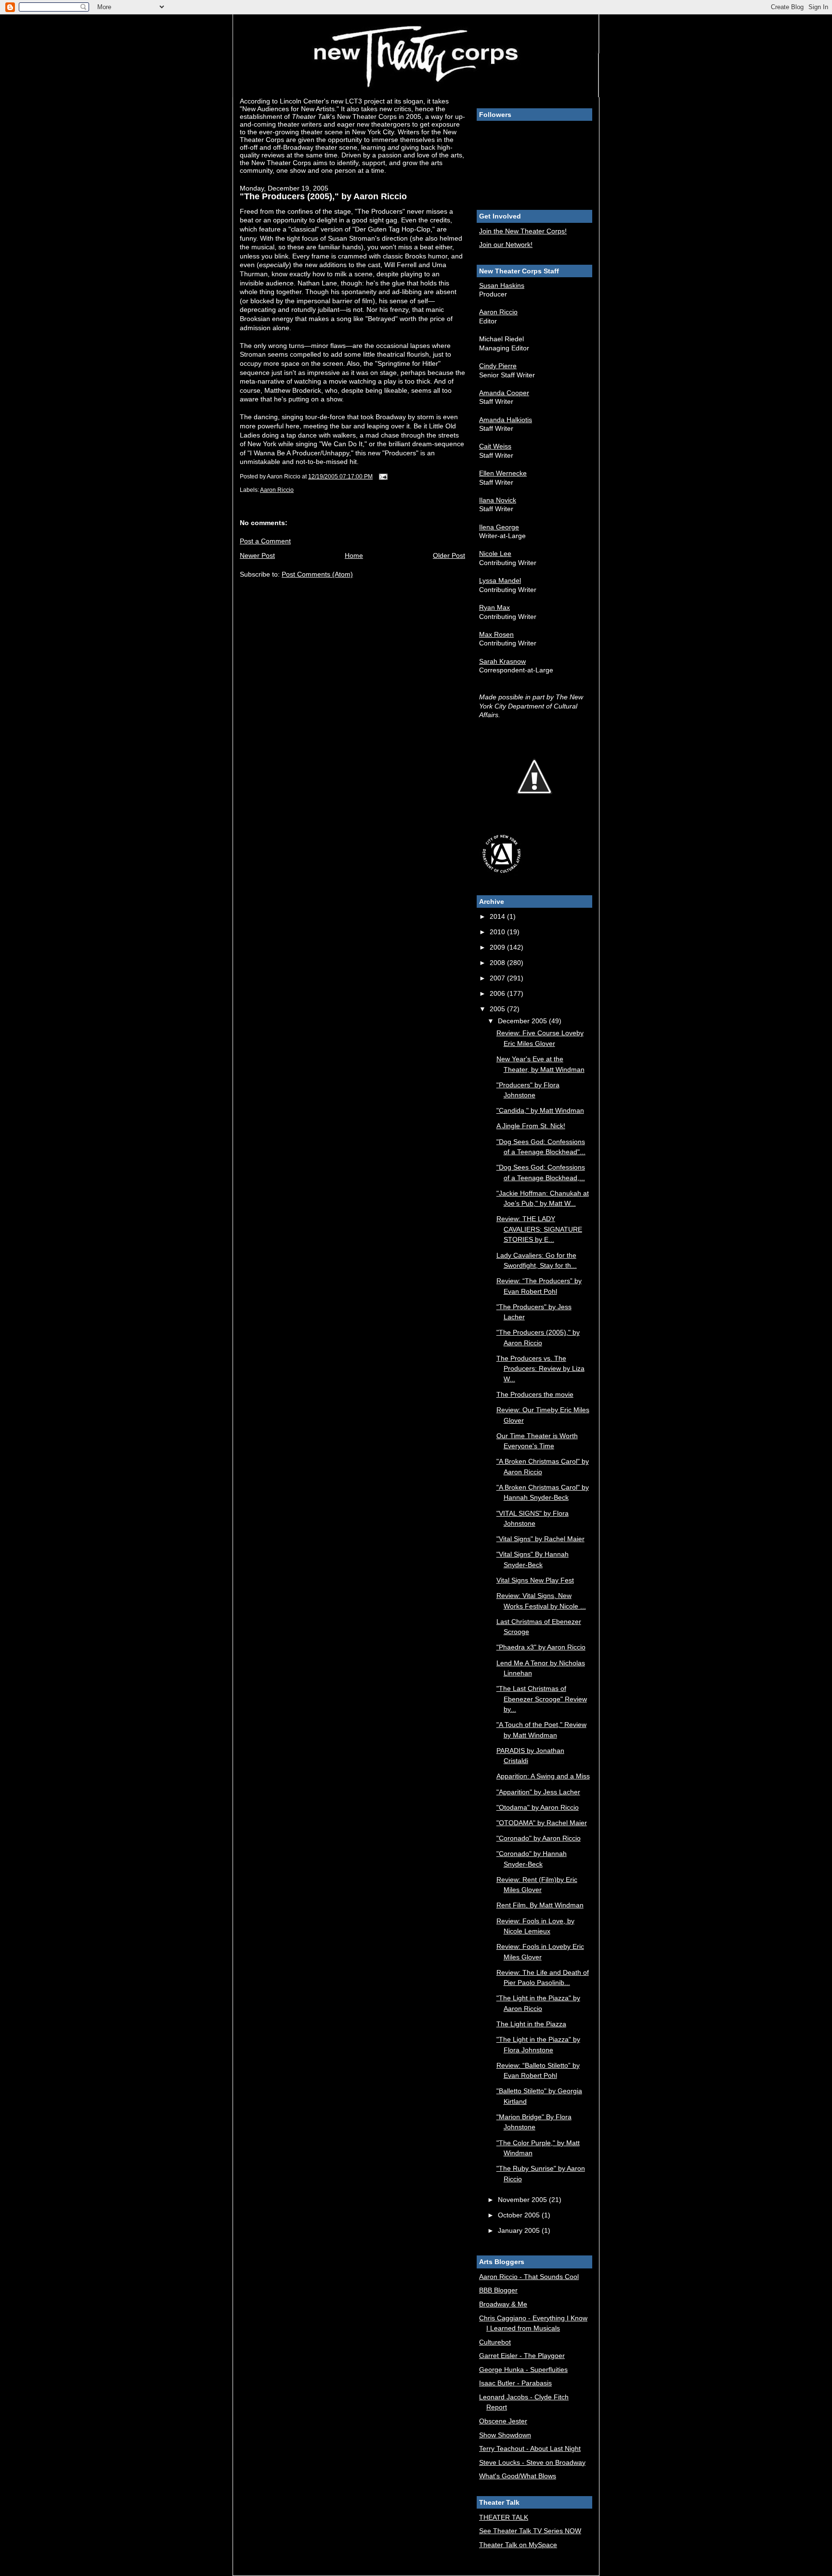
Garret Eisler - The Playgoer (522, 2356)
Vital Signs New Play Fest (535, 1580)
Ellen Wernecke (503, 473)
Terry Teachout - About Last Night (530, 2448)
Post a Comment (265, 541)
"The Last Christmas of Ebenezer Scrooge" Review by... (542, 1699)
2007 (498, 978)
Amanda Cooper (504, 393)
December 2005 (523, 1021)
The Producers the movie (535, 1394)
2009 (498, 947)
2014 (498, 916)
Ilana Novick (498, 500)
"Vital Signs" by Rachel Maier (540, 1539)
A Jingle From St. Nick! (531, 1126)
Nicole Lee (495, 554)
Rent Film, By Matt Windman (540, 1905)
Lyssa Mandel (500, 580)
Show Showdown (505, 2435)
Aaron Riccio (277, 490)
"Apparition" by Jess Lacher (538, 1792)
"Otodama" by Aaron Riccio (538, 1807)
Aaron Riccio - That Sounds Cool (529, 2277)
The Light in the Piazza (531, 2024)
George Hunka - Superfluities (523, 2370)
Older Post (449, 555)
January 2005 (520, 2230)
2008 (498, 963)
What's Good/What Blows (518, 2476)
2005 (498, 1009)
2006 (498, 993)
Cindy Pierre (498, 366)
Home (354, 555)
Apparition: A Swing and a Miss (543, 1776)
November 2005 (523, 2200)
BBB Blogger (498, 2290)
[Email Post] (383, 477)
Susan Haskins (502, 285)
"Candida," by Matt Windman (540, 1110)
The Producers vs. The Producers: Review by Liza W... (540, 1369)
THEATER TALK (504, 2517)
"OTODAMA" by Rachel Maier (542, 1823)
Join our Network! (506, 245)
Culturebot (495, 2342)
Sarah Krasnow (502, 661)
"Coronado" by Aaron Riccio (539, 1838)
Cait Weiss (495, 446)
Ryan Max (494, 607)
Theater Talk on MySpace (518, 2545)
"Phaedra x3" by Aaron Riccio (541, 1647)
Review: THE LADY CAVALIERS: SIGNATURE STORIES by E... (539, 1229)
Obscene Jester (503, 2421)
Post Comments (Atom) (317, 574)
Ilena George (499, 527)
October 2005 (520, 2215)
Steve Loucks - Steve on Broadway (532, 2462)
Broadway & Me (503, 2304)
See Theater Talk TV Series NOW (530, 2531)
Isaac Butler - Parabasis (515, 2383)
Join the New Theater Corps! (523, 231)
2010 (498, 932)
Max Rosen (496, 634)
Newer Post (257, 555)
